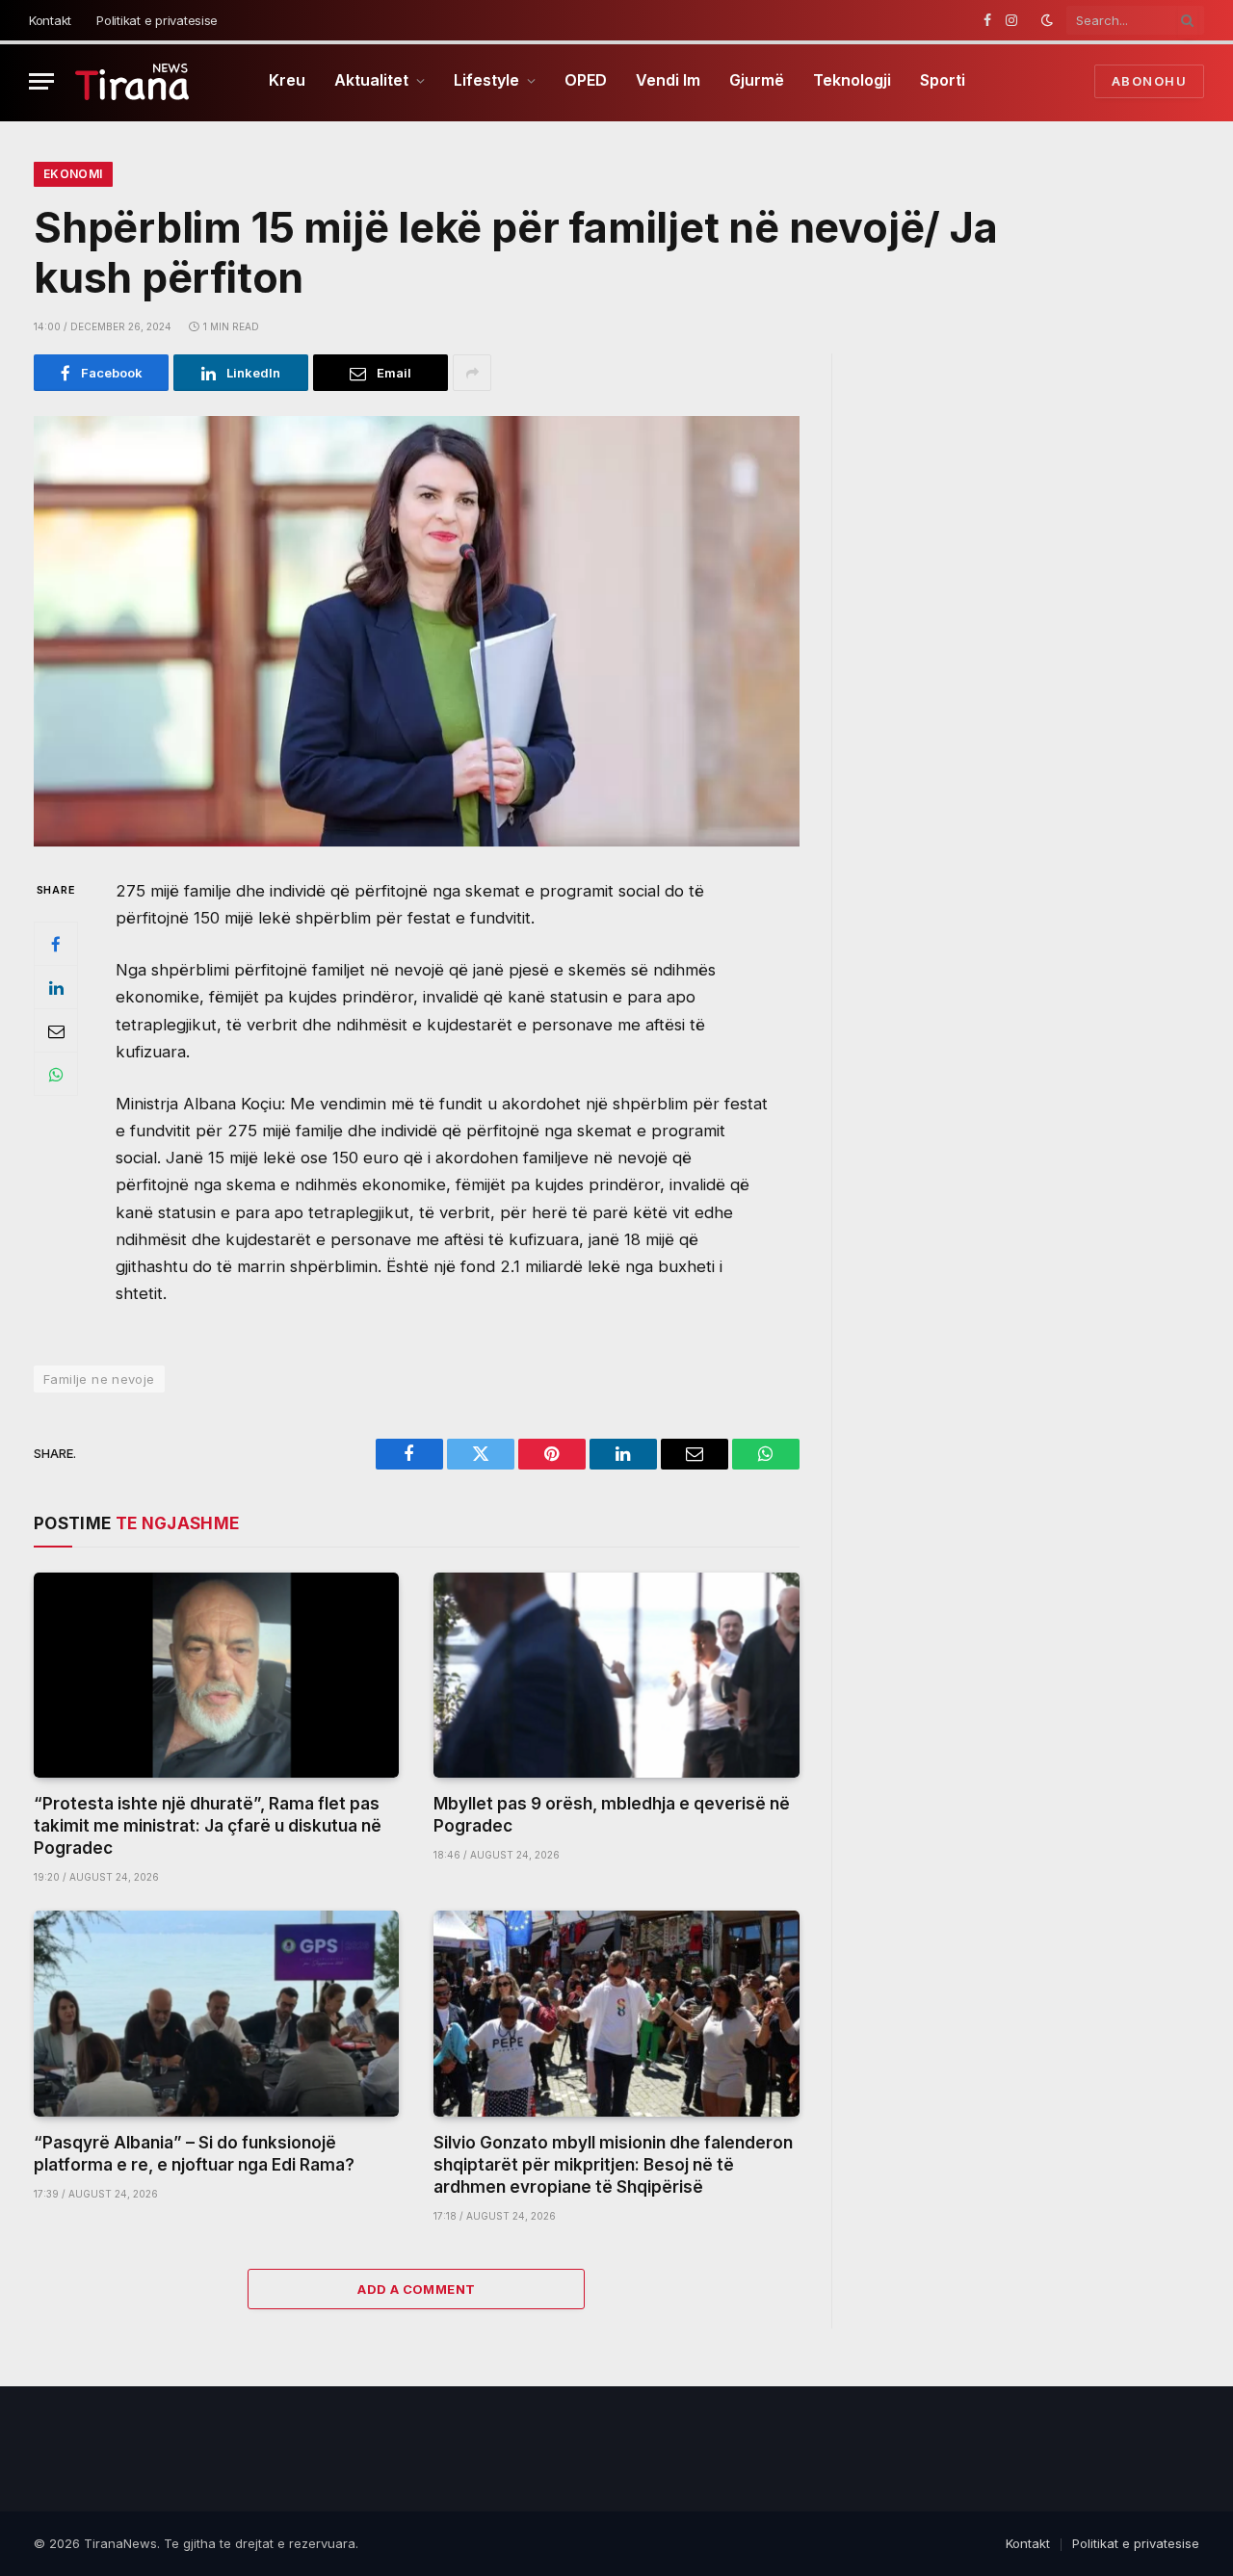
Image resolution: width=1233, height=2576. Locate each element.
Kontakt (50, 20)
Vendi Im (668, 80)
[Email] (56, 1031)
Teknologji (852, 80)
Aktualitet (371, 80)
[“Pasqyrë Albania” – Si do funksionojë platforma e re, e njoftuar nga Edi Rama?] (216, 2013)
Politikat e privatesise (157, 20)
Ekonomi (73, 174)
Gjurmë (757, 80)
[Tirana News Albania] (132, 81)
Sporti (943, 80)
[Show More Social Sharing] (472, 373)
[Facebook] (56, 945)
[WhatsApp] (56, 1075)
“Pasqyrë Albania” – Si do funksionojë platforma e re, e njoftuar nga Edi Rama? (194, 2154)
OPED (586, 80)
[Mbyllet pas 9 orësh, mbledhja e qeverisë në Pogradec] (616, 1675)
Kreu (287, 80)
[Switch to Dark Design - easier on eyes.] (1047, 20)
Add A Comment (416, 2289)
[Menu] (41, 81)
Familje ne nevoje (99, 1379)
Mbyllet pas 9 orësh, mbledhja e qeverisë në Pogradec (612, 1815)
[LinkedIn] (56, 988)
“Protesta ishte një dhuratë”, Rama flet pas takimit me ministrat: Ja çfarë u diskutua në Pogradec (208, 1826)
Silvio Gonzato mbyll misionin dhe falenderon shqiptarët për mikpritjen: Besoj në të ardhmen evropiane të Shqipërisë (613, 2165)
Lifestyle (486, 80)
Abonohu (1149, 81)
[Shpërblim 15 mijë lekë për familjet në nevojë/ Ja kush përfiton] (417, 631)
